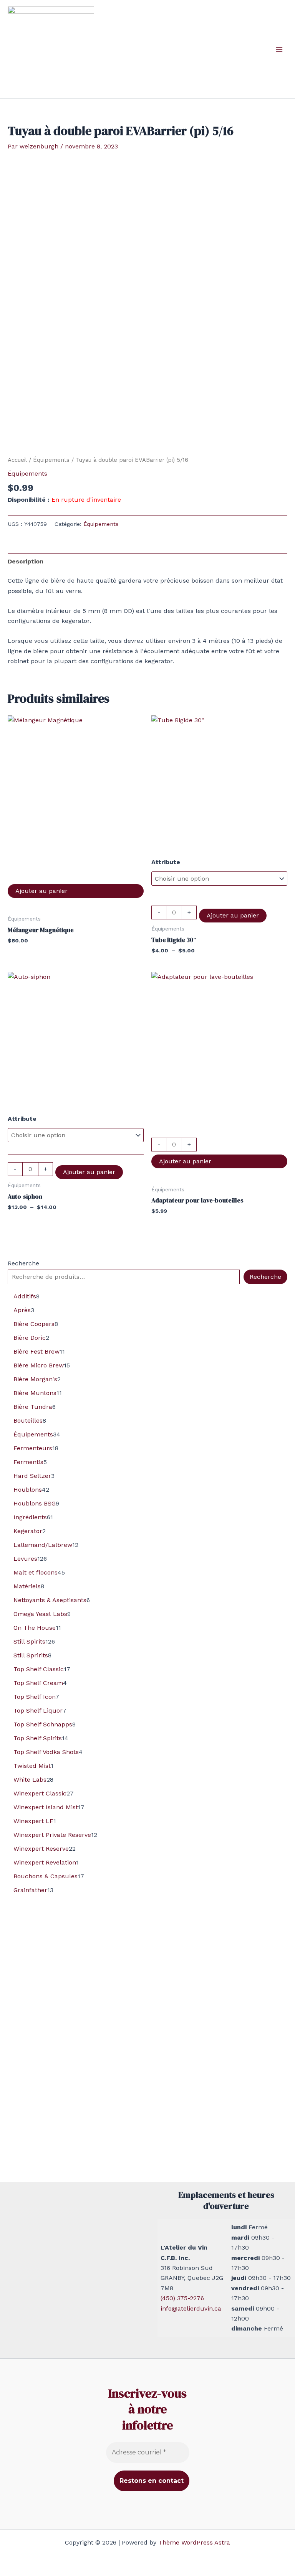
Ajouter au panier (41, 891)
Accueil (17, 460)
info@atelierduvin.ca (191, 2308)
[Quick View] (76, 876)
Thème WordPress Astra (194, 2542)
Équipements (51, 460)
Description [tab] (26, 561)
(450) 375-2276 (182, 2298)
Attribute (166, 862)
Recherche (23, 1263)
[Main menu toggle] (279, 49)
